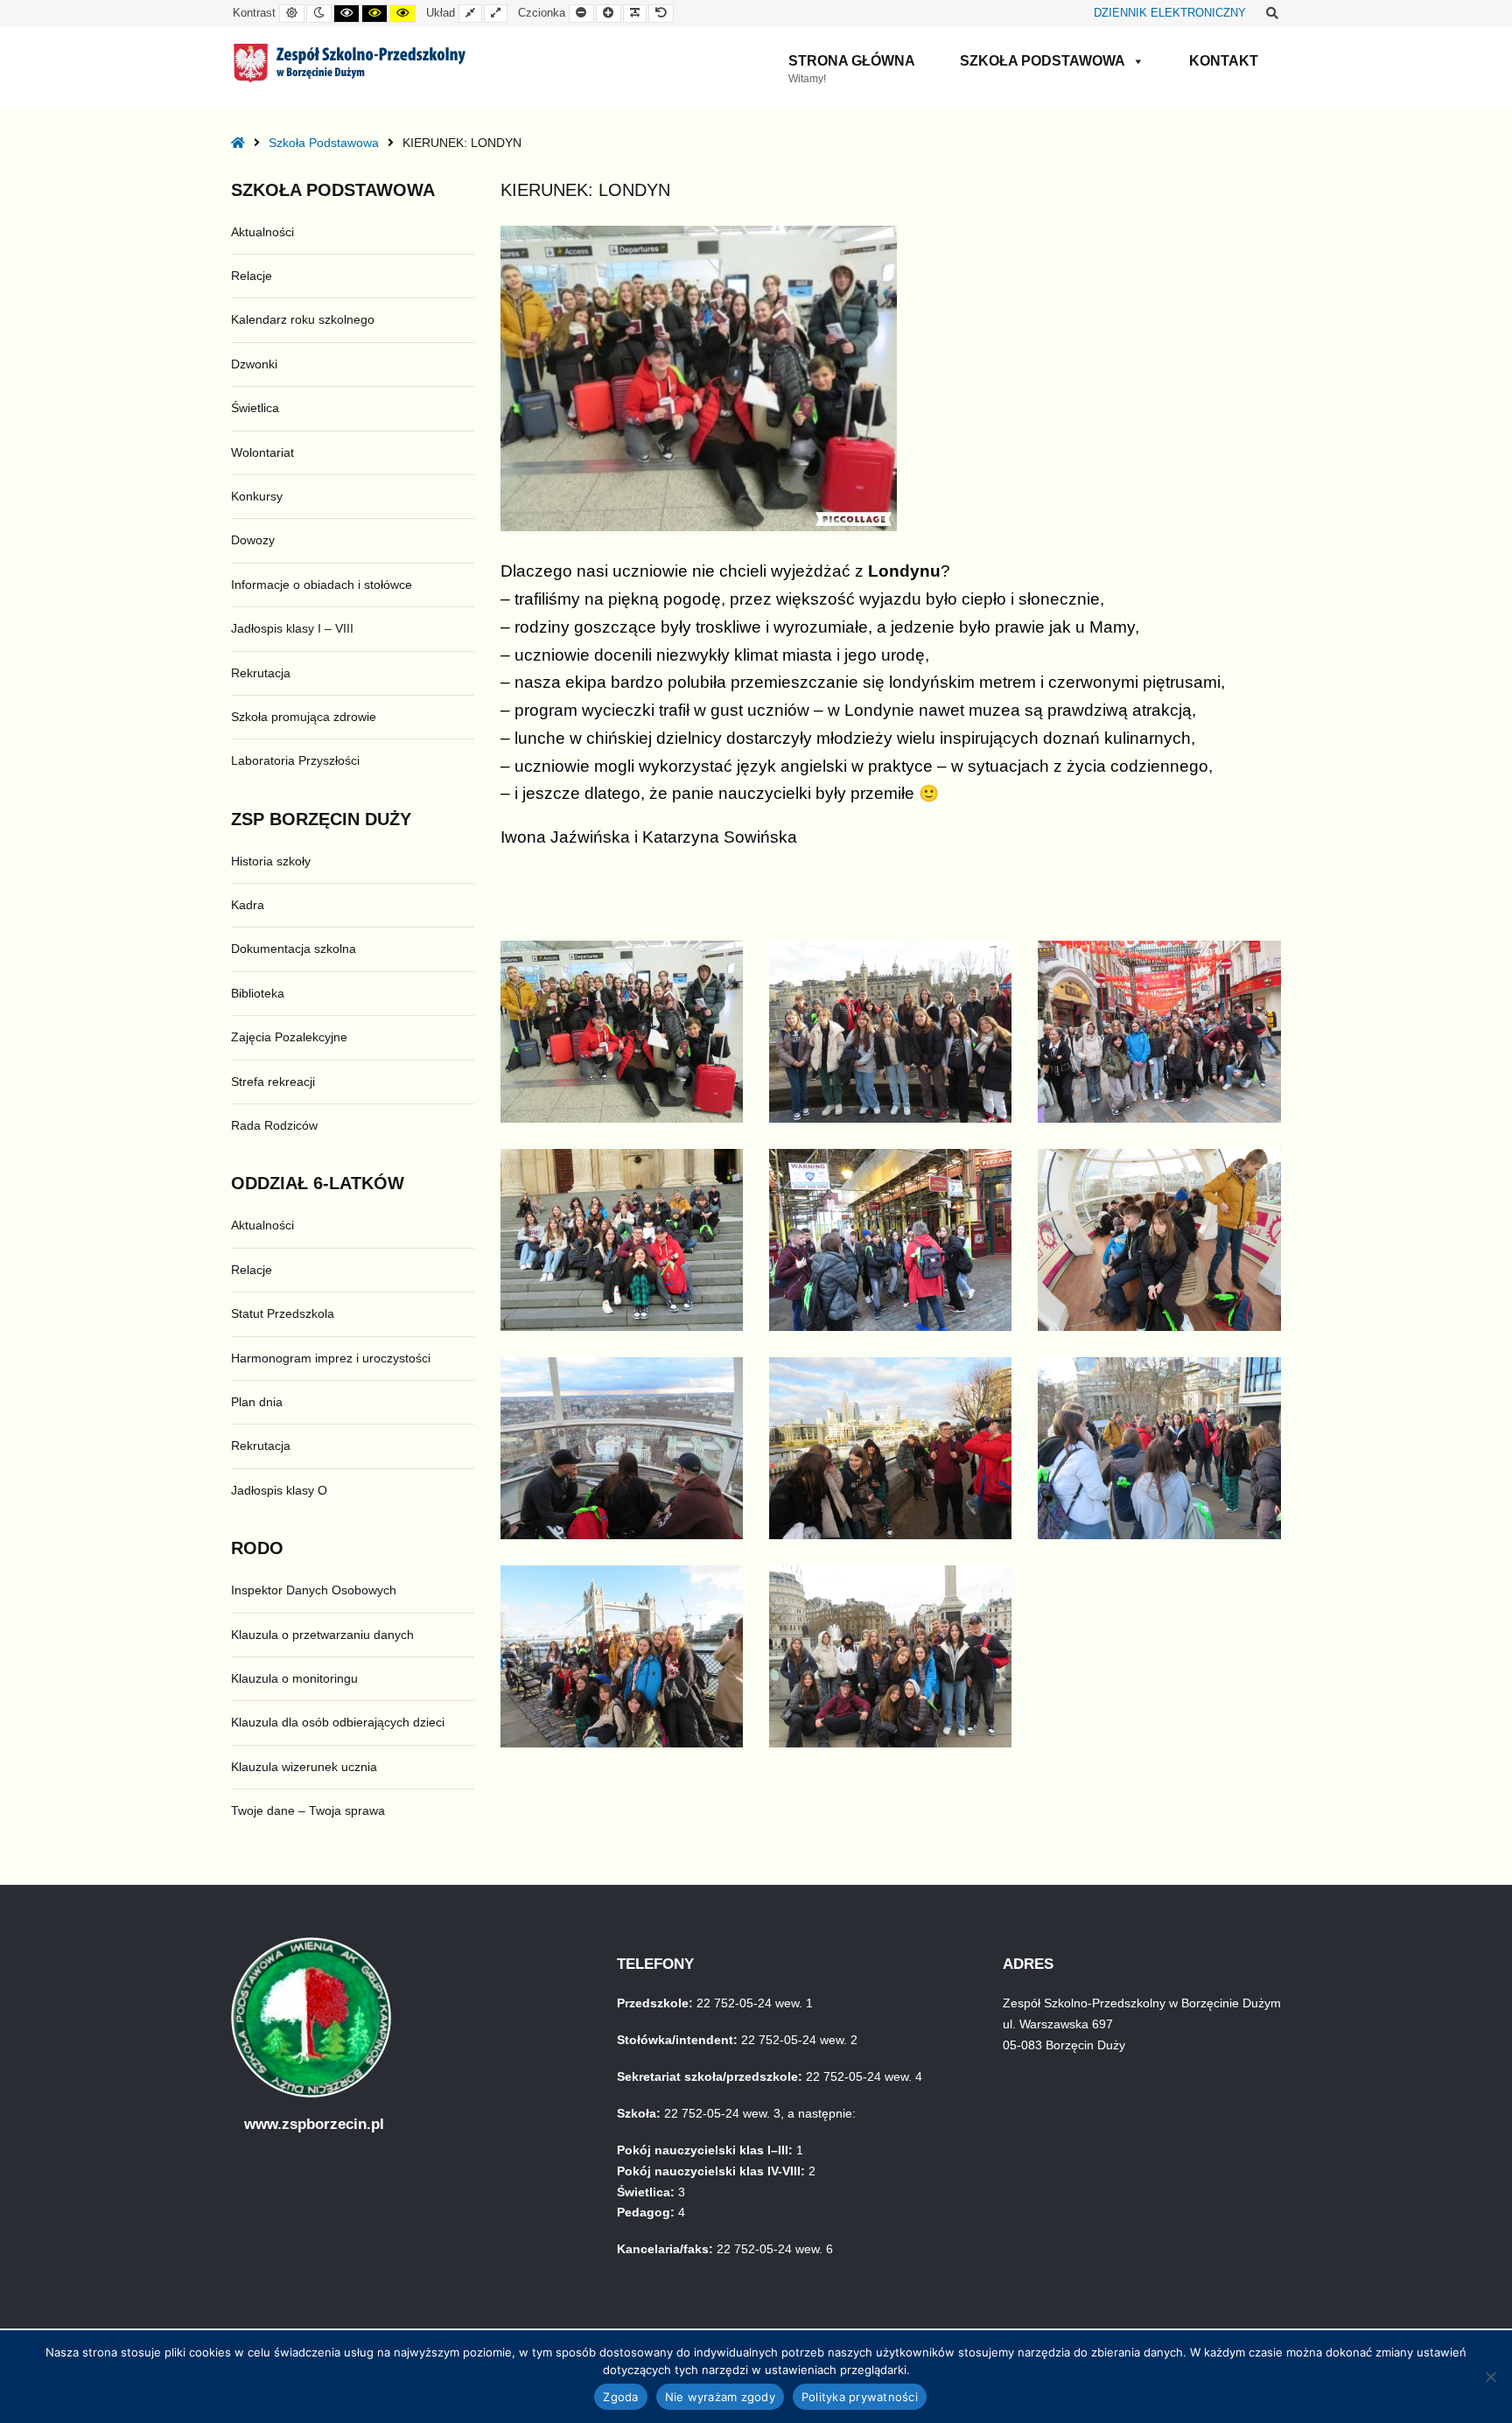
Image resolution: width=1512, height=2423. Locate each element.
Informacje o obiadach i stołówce (322, 585)
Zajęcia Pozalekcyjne (289, 1037)
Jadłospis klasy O (279, 1490)
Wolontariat (262, 452)
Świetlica (255, 408)
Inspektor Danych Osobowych (314, 1590)
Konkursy (257, 496)
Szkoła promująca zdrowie (304, 717)
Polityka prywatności (860, 2397)
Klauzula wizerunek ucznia (304, 1767)
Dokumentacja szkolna (294, 949)
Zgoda (620, 2397)
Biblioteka (258, 993)
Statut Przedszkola (283, 1313)
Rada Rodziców (274, 1125)
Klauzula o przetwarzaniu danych (322, 1635)
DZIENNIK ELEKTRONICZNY (1170, 13)
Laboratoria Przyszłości (295, 760)
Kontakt (1224, 61)
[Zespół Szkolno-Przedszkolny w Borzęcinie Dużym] (350, 63)
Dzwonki (254, 364)
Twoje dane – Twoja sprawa (308, 1810)
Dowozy (253, 540)
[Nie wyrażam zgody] (1490, 2377)
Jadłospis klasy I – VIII (292, 628)
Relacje (252, 276)
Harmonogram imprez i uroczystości (331, 1358)
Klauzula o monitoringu (294, 1678)
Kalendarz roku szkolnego (303, 319)
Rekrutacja (261, 673)
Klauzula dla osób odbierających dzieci (338, 1722)
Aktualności (262, 232)
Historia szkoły (271, 861)
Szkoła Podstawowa (1043, 61)
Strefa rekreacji (273, 1082)
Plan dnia (257, 1402)
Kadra (248, 905)
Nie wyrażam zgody (720, 2397)
